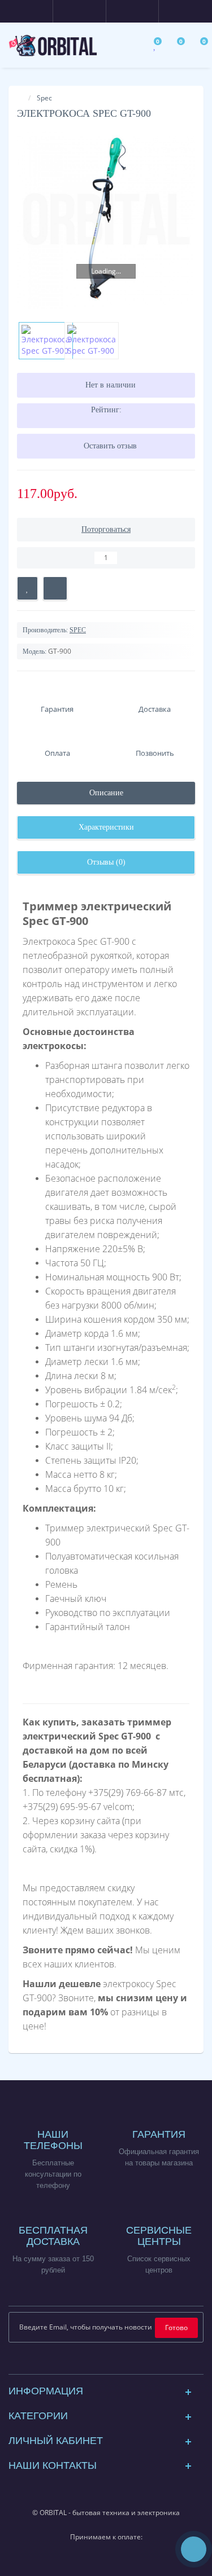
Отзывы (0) (106, 862)
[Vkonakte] (115, 2363)
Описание (106, 793)
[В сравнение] (55, 588)
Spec (44, 98)
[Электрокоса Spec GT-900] (106, 220)
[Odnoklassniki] (133, 2363)
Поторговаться (106, 529)
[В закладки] (27, 588)
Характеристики (106, 827)
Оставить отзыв (110, 446)
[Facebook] (79, 2363)
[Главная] (20, 98)
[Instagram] (97, 2363)
